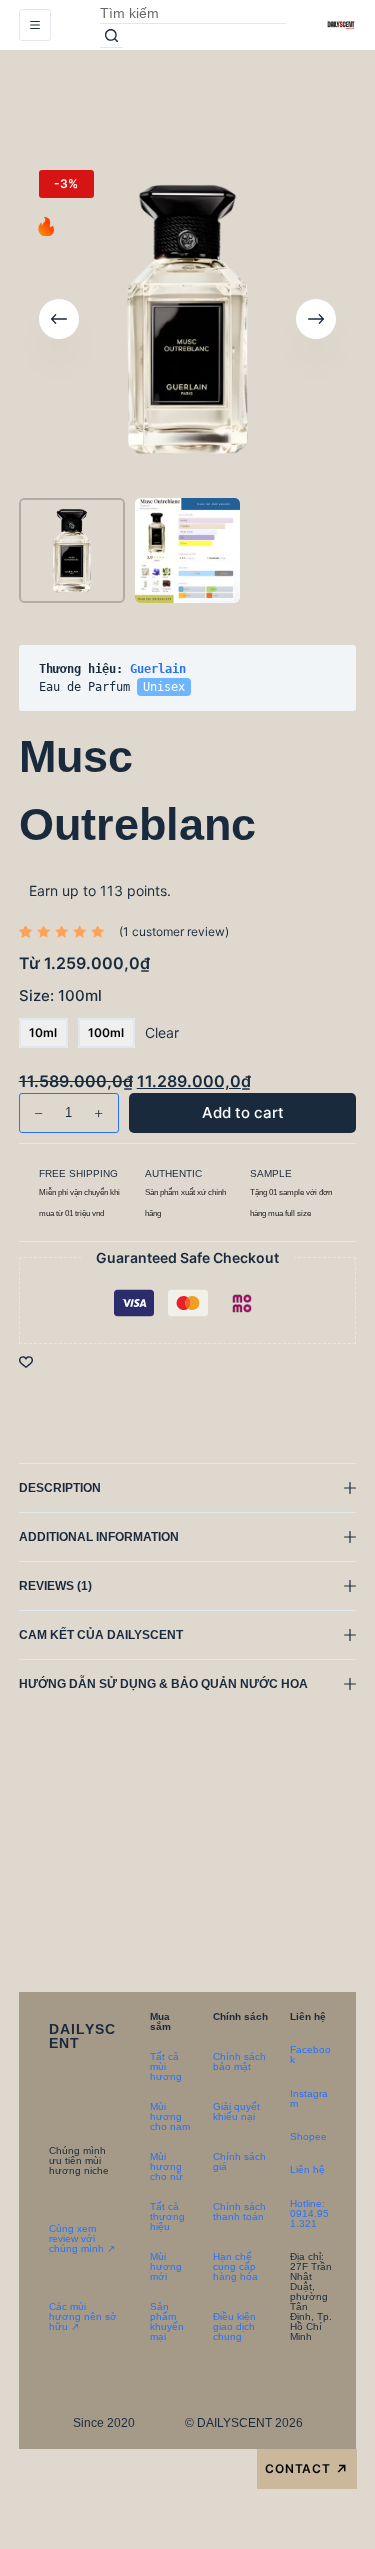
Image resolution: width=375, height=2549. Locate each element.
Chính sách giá (239, 2161)
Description (60, 1488)
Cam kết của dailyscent (102, 1635)
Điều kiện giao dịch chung (234, 2326)
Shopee (308, 2136)
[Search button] (111, 36)
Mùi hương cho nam (170, 2116)
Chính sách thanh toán (239, 2211)
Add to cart (295, 104)
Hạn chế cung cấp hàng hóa (235, 2266)
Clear (162, 1032)
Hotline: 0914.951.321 (309, 2213)
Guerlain (158, 669)
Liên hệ (307, 2169)
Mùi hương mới (166, 2266)
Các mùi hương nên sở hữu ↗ (83, 2316)
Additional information (99, 1537)
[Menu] (35, 25)
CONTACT (307, 2469)
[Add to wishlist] (26, 1361)
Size (60, 995)
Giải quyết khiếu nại (236, 2111)
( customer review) (174, 931)
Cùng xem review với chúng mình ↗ (82, 2238)
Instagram (309, 2098)
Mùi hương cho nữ (166, 2166)
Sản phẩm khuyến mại (167, 2321)
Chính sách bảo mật (239, 2061)
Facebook (310, 2054)
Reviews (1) (55, 1586)
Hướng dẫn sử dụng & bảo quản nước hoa (163, 1684)
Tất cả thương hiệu (167, 2216)
